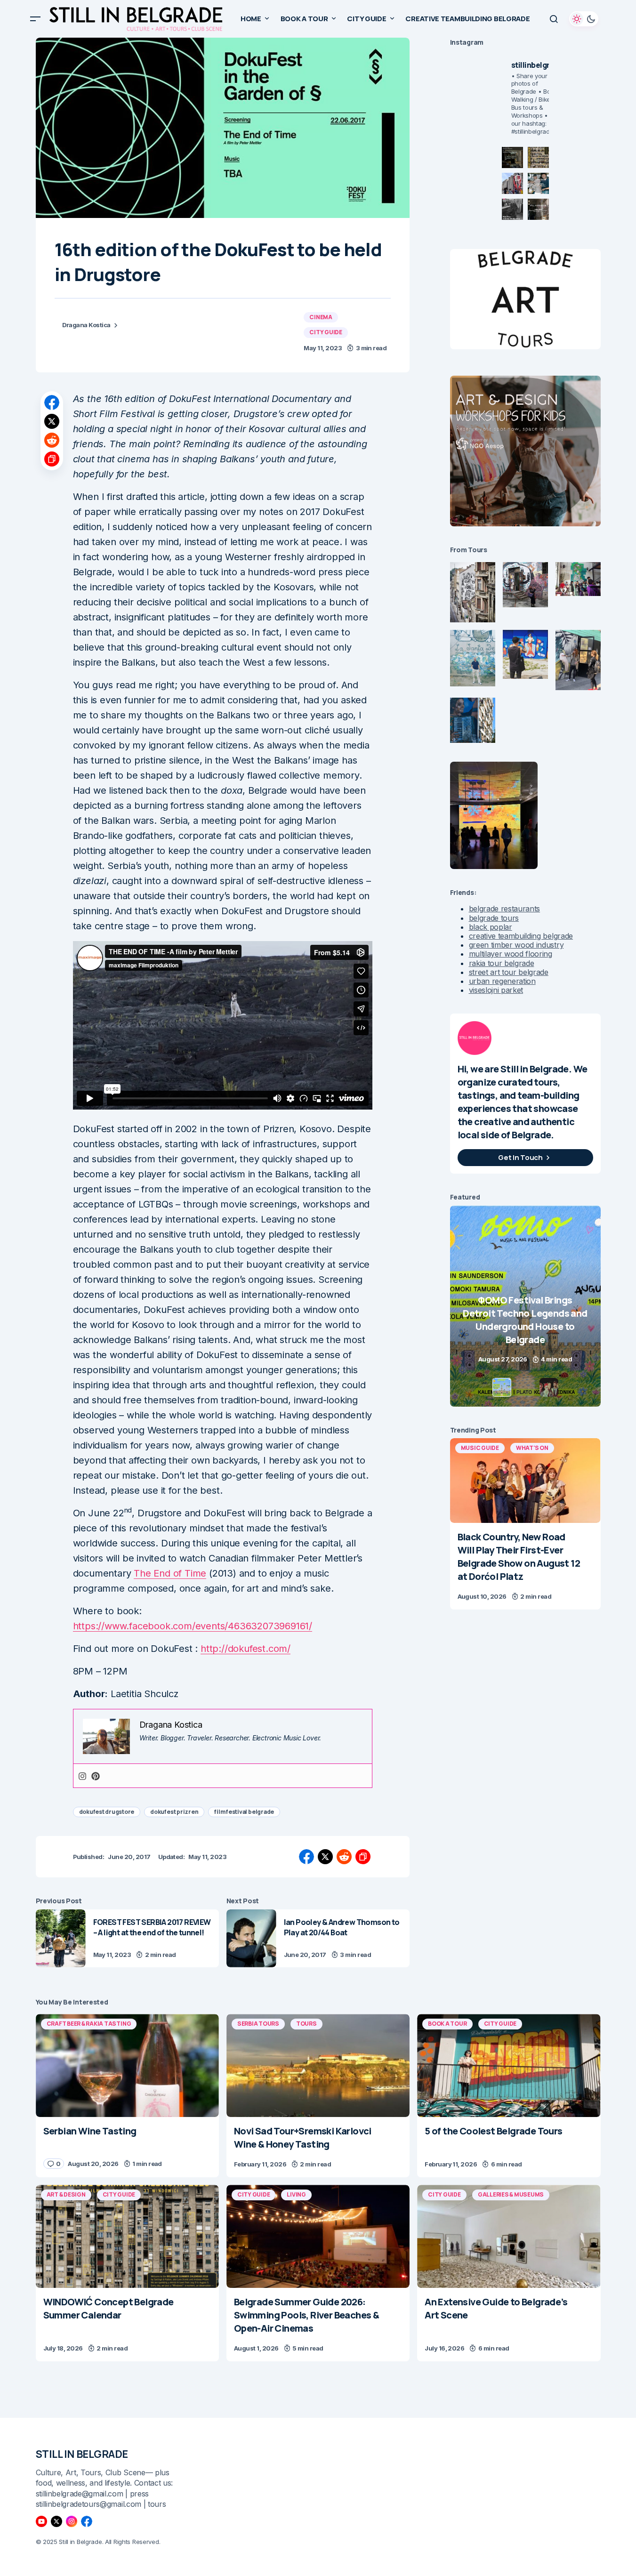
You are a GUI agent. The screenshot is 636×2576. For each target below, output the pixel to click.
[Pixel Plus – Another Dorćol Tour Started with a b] (512, 209)
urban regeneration (502, 981)
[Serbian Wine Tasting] (525, 1306)
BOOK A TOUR (447, 2024)
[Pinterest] (96, 1776)
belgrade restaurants (505, 909)
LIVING (296, 2194)
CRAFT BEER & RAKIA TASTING (89, 2024)
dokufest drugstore (107, 1812)
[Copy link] (52, 459)
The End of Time (170, 1573)
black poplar (491, 927)
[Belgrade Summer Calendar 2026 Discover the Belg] (538, 157)
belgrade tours (494, 918)
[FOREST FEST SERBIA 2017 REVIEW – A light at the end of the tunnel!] (61, 1938)
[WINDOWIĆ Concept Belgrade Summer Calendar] (127, 2236)
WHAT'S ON (532, 1448)
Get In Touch (520, 1157)
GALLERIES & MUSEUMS (511, 2194)
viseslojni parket (496, 990)
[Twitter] (56, 2521)
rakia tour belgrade (502, 963)
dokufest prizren (174, 1812)
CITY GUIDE (326, 332)
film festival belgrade (244, 1812)
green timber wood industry (516, 945)
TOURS (306, 2024)
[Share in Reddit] (52, 440)
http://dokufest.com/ (246, 1649)
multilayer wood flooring (511, 954)
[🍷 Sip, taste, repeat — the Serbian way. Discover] (512, 157)
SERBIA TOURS (258, 2024)
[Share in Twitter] (52, 421)
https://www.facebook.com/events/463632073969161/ (193, 1626)
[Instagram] (82, 1776)
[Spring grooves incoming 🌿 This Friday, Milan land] (538, 183)
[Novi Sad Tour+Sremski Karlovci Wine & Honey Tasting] (318, 2065)
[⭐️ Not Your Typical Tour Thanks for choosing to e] (512, 183)
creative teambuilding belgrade (521, 936)
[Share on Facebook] (52, 402)
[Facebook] (87, 2521)
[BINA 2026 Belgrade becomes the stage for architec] (538, 209)
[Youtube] (41, 2521)
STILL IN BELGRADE (82, 2454)
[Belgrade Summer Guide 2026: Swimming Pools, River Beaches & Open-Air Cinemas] (318, 2236)
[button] (35, 19)
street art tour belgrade (509, 972)
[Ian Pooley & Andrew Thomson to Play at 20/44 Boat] (251, 1938)
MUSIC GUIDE (480, 1448)
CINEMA (321, 317)
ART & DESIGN (66, 2194)
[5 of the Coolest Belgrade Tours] (509, 2065)
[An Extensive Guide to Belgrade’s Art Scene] (509, 2236)
